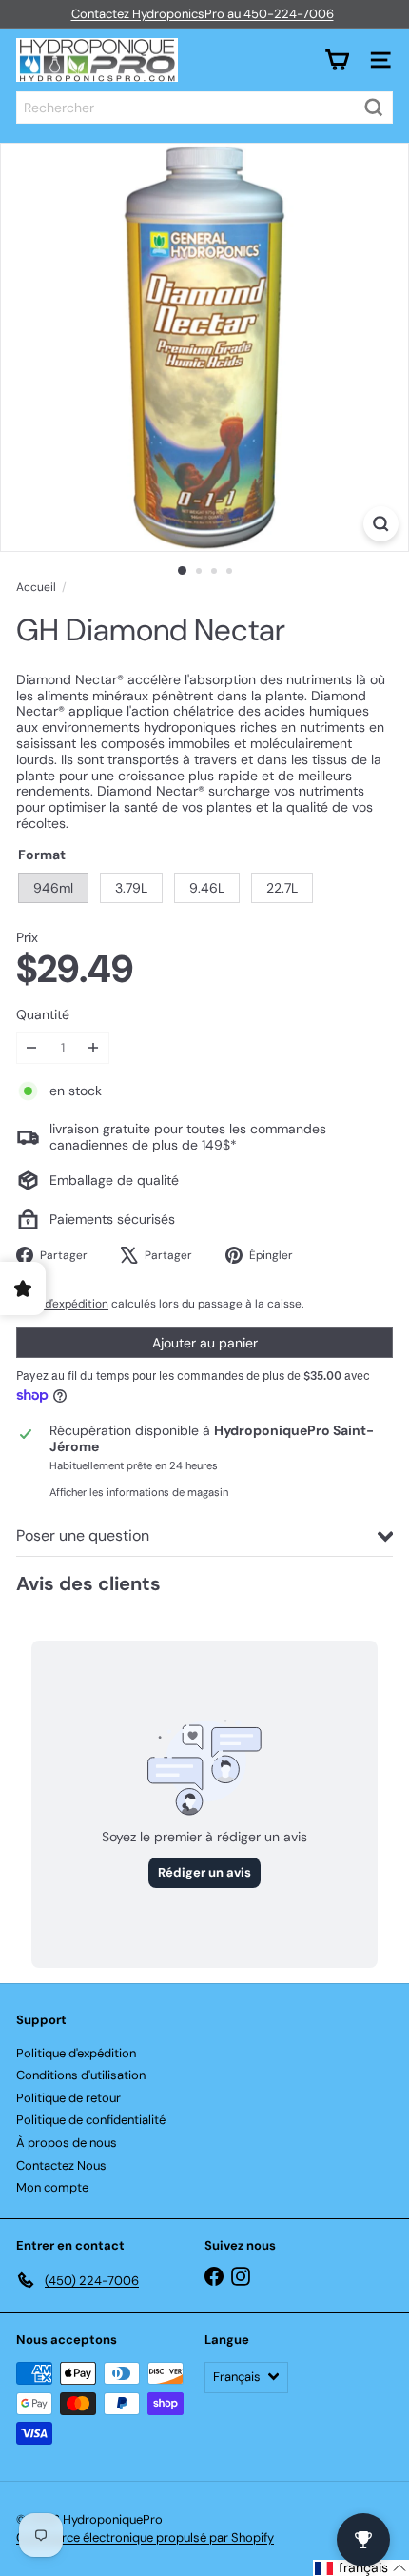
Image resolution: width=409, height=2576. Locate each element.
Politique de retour (68, 2098)
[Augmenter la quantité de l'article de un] (94, 1048)
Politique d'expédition (76, 2053)
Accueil (36, 587)
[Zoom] (381, 524)
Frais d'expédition (62, 1304)
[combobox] (204, 108)
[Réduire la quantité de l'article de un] (32, 1048)
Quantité (43, 1015)
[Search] (374, 108)
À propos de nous (67, 2143)
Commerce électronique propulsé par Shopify (145, 2537)
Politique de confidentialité (91, 2120)
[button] (361, 2568)
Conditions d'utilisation (81, 2075)
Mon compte (52, 2187)
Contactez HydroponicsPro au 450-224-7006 (203, 14)
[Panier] (337, 60)
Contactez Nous (61, 2165)
